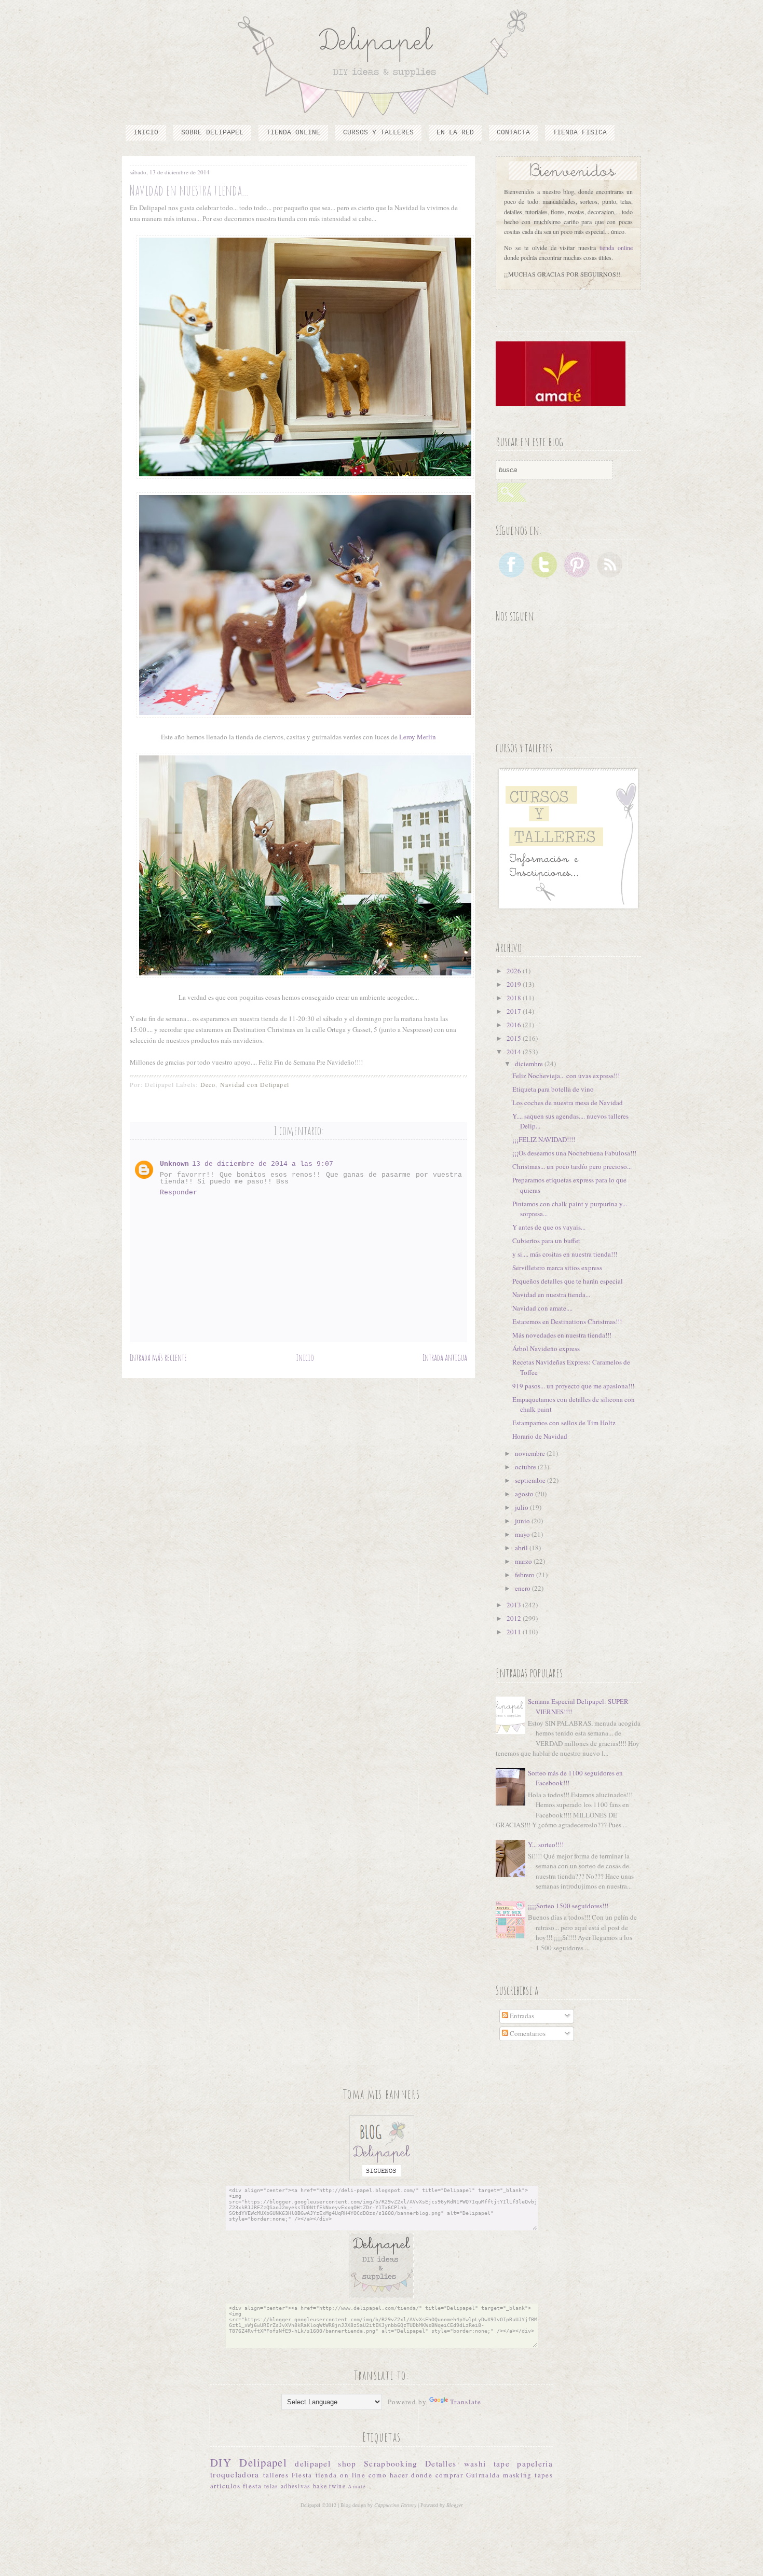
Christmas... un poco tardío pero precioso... (572, 1166)
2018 (515, 998)
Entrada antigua (445, 1357)
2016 (515, 1025)
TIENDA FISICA (580, 133)
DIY (221, 2462)
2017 (515, 1011)
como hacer (389, 2475)
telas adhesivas (288, 2486)
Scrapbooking (391, 2463)
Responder (179, 1193)
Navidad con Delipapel (255, 1084)
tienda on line (340, 2475)
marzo (524, 1561)
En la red (455, 133)
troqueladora (235, 2474)
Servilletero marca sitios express (557, 1268)
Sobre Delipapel (212, 133)
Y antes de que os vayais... (549, 1227)
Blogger (455, 2505)
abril (522, 1548)
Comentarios (527, 2033)
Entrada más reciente (158, 1357)
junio (523, 1521)
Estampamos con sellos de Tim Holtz (564, 1423)
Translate (466, 2402)
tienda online (616, 247)
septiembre (531, 1480)
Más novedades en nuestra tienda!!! (562, 1335)
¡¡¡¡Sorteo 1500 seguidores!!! (568, 1906)
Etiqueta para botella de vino (553, 1089)
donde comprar (437, 2475)
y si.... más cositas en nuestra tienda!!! (565, 1254)
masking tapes (528, 2475)
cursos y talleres (378, 133)
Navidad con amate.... (542, 1308)
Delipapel (263, 2462)
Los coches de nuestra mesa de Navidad (568, 1103)
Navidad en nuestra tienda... (551, 1294)
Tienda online (293, 133)
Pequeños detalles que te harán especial (568, 1281)
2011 (515, 1632)
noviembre (531, 1453)
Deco (208, 1084)
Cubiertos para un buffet (546, 1241)
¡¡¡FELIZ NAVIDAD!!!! (544, 1139)
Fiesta (302, 2475)
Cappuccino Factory (396, 2505)
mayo (523, 1534)
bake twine (329, 2486)
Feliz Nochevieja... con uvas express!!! (566, 1076)
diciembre (530, 1064)
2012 (515, 1618)
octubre (526, 1467)
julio (522, 1507)
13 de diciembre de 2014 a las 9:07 (263, 1164)
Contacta (513, 133)
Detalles (441, 2463)
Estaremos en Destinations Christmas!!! (567, 1321)
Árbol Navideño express (546, 1348)
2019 (515, 984)
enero (523, 1588)
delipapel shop (325, 2463)
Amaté (357, 2486)
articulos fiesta (236, 2486)
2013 (515, 1605)
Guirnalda (483, 2475)
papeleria (535, 2463)
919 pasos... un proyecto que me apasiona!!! (573, 1386)
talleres (276, 2475)
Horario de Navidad (540, 1436)
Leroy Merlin (418, 737)
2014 (515, 1052)
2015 (515, 1038)
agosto (525, 1494)
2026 (515, 971)
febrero (526, 1575)
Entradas (521, 2016)
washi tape (487, 2463)
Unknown (174, 1164)
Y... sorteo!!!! (546, 1844)
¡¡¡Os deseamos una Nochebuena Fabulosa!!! (574, 1153)
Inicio (146, 133)
